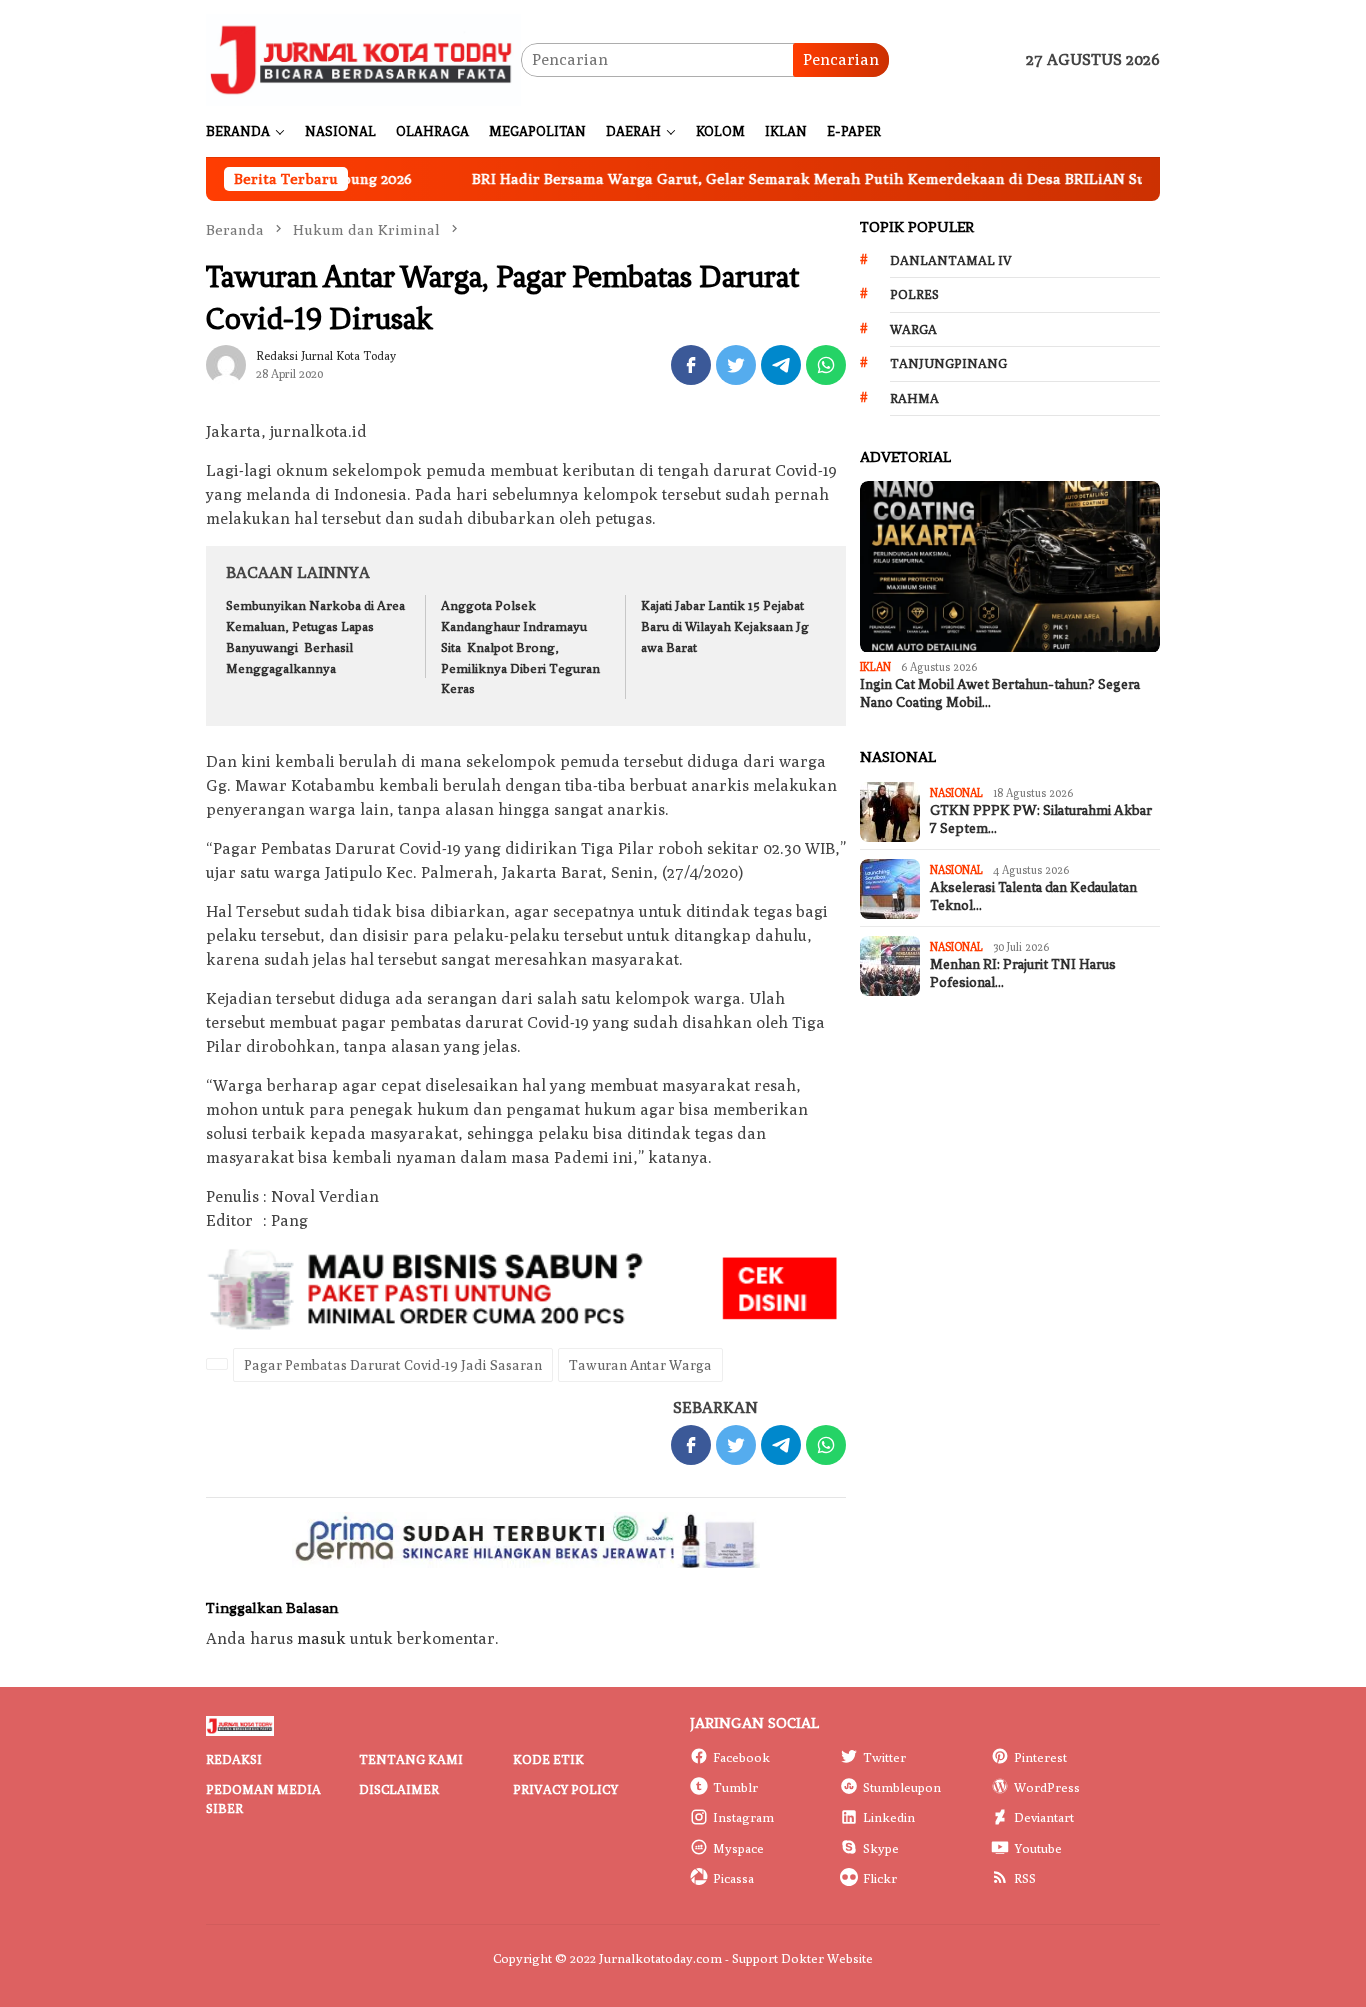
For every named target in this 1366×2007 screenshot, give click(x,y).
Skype (881, 1848)
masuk (321, 1638)
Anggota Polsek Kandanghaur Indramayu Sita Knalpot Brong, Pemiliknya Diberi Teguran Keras (520, 646)
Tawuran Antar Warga (640, 1365)
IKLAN (875, 667)
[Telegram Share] (781, 365)
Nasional (956, 792)
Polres (914, 294)
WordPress (1047, 1787)
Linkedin (889, 1817)
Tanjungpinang (948, 363)
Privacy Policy (565, 1789)
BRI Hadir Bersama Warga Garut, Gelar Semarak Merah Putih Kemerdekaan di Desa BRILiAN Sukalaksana (780, 178)
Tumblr (735, 1787)
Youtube (1038, 1848)
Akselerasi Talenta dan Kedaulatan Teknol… (1033, 896)
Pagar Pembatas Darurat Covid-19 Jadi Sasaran (393, 1365)
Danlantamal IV (951, 260)
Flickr (880, 1878)
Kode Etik (548, 1759)
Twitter (884, 1757)
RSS (1025, 1878)
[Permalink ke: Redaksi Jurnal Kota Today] (226, 363)
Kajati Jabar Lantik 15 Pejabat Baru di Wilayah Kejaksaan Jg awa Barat (725, 626)
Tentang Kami (411, 1759)
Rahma (914, 398)
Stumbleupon (902, 1787)
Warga (913, 329)
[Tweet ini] (736, 365)
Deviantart (1044, 1817)
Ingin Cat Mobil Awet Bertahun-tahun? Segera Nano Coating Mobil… (1000, 693)
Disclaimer (399, 1789)
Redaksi (234, 1759)
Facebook (741, 1757)
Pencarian (841, 59)
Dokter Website (827, 1958)
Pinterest (1040, 1757)
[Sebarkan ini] (691, 365)
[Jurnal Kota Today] (363, 58)
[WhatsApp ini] (826, 365)
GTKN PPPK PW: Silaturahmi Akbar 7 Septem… (1041, 819)
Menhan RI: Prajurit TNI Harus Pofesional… (1023, 973)
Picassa (733, 1878)
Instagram (743, 1817)
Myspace (738, 1848)
